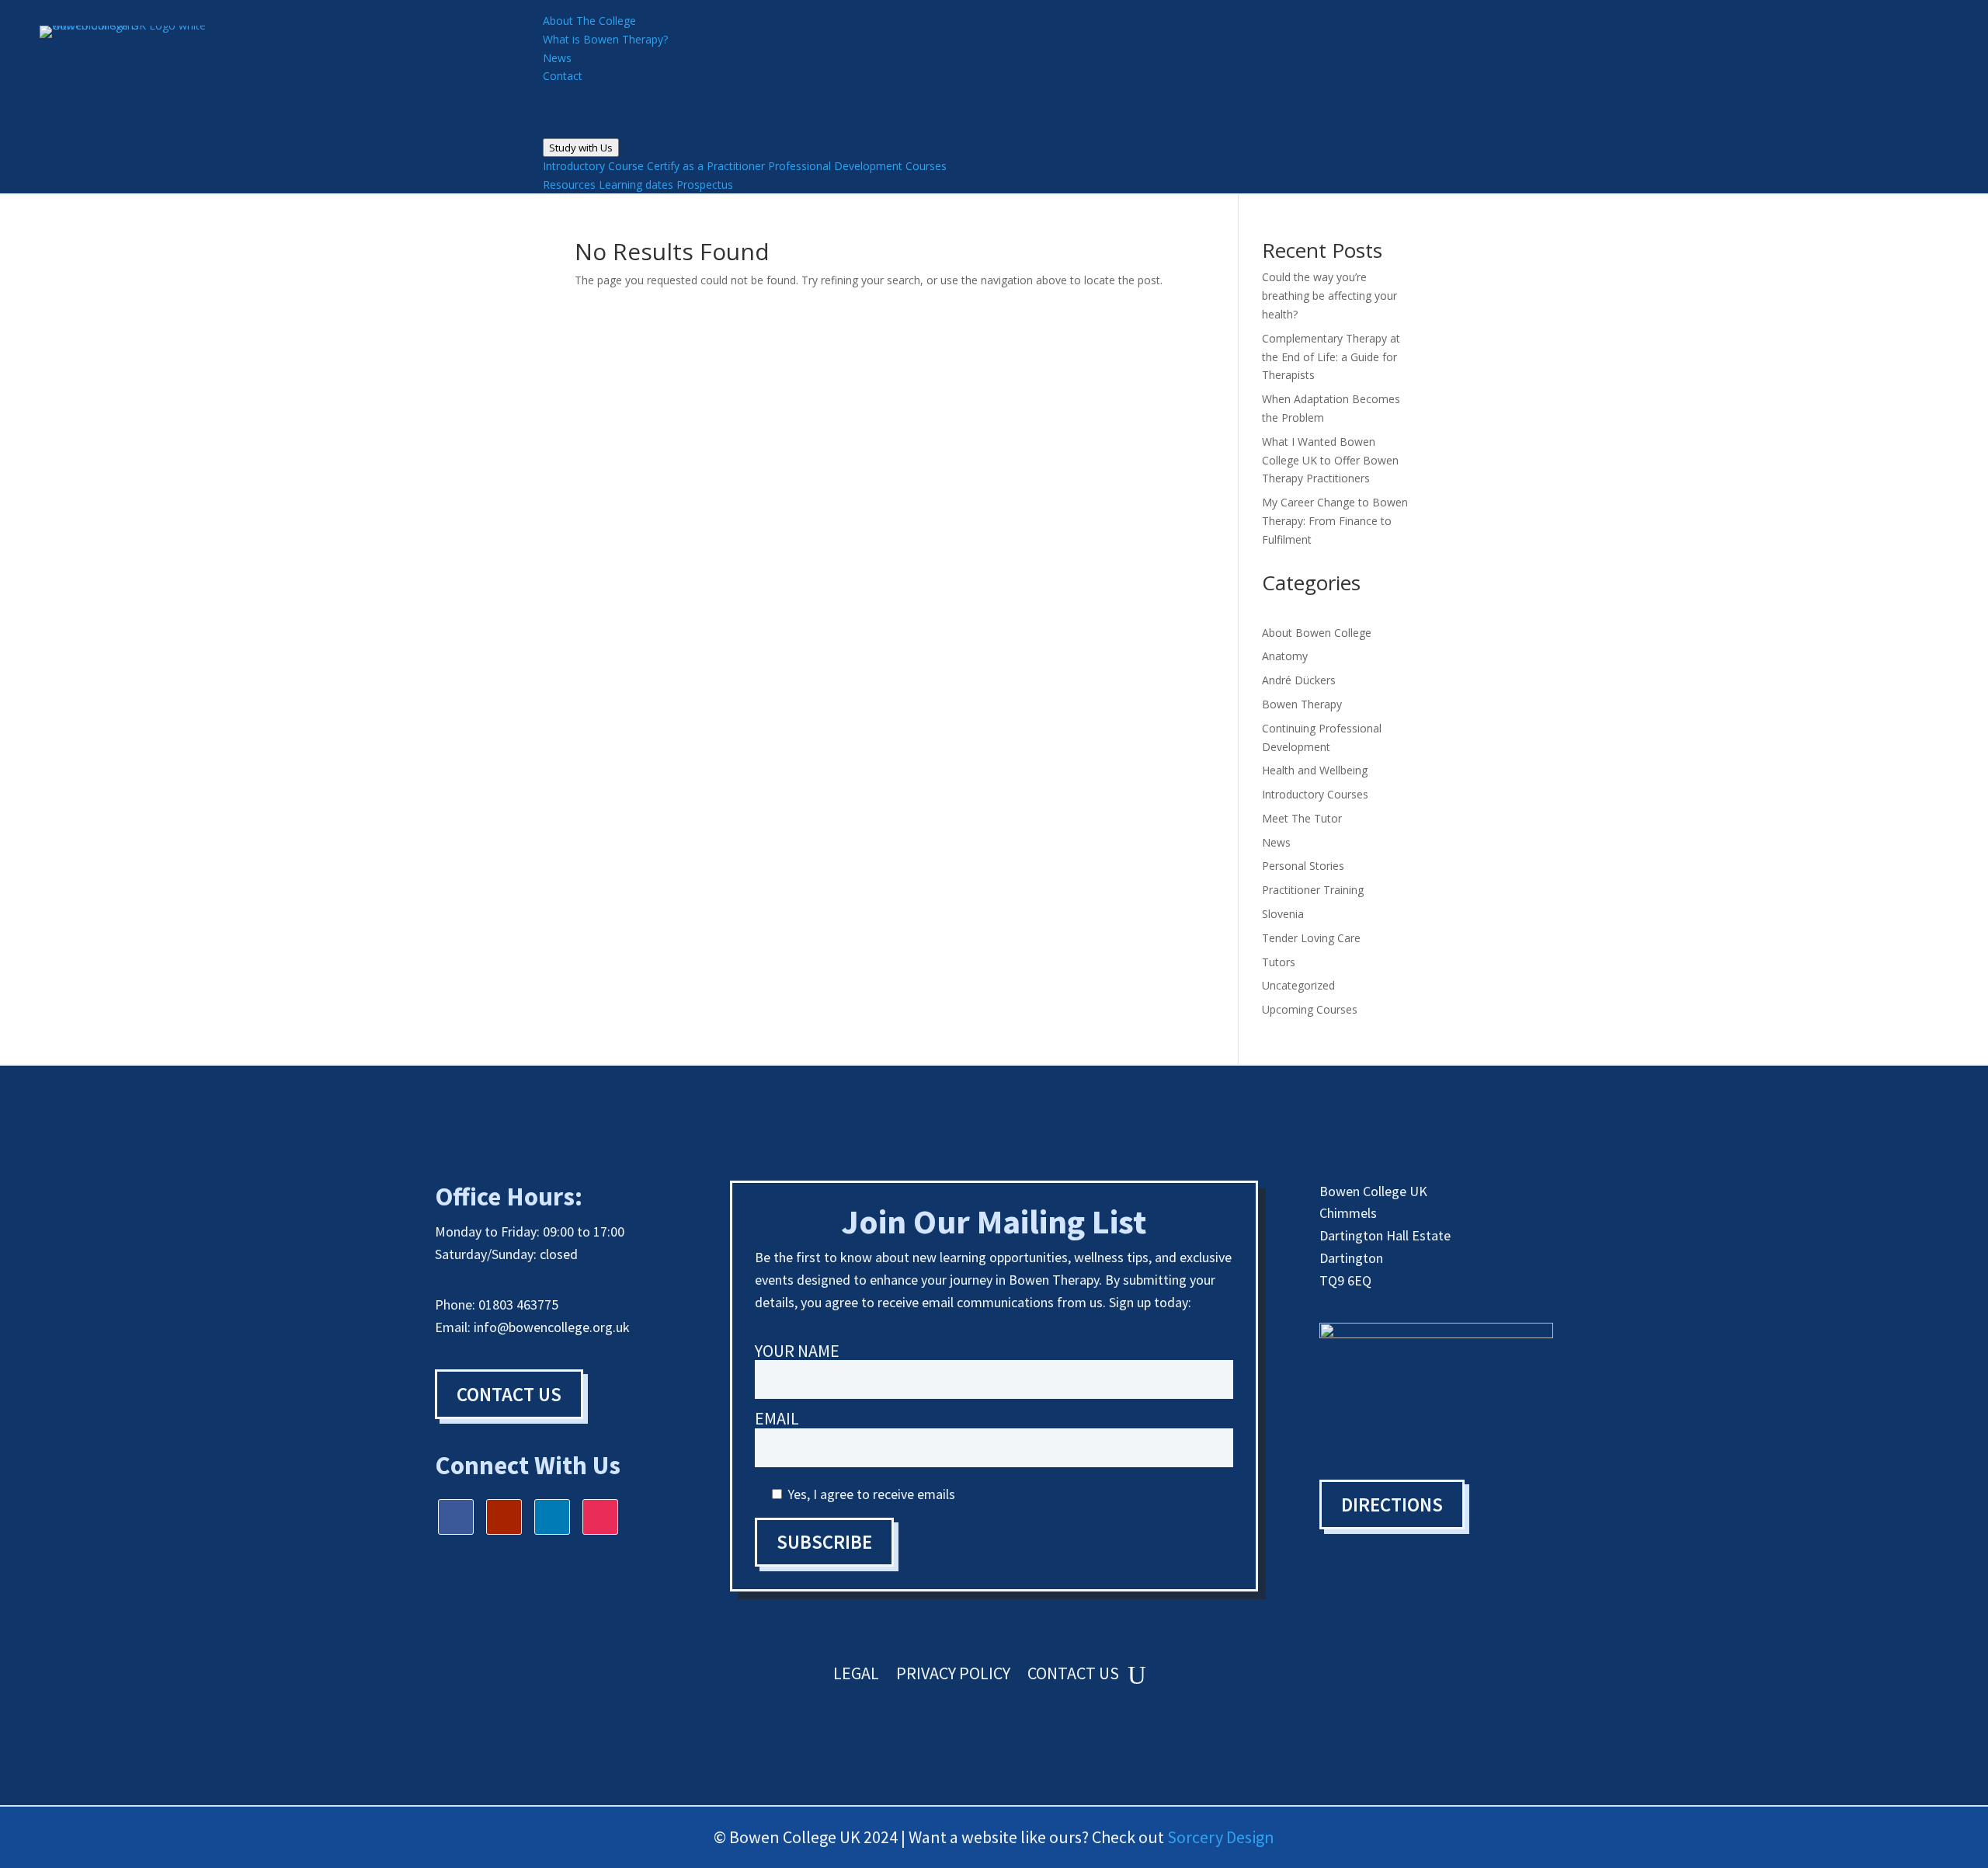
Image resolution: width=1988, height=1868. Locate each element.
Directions (1392, 1504)
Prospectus (705, 184)
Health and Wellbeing (1315, 770)
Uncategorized (1298, 985)
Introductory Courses (1315, 794)
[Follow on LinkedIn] (552, 1517)
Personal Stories (1303, 866)
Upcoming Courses (1310, 1009)
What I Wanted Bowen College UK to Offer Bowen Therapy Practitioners (1330, 460)
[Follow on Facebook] (456, 1517)
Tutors (1279, 962)
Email (777, 1419)
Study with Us (581, 148)
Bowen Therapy (1302, 704)
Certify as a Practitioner (706, 166)
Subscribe (824, 1542)
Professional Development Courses (857, 166)
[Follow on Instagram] (600, 1517)
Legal (856, 1676)
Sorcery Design (1221, 1837)
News (1276, 842)
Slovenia (1283, 914)
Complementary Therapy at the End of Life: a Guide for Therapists (1331, 357)
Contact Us (509, 1394)
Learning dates (636, 184)
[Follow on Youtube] (504, 1517)
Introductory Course (593, 166)
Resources (569, 184)
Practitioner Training (1313, 890)
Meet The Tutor (1302, 818)
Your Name (797, 1352)
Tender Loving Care (1311, 938)
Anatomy (1285, 656)
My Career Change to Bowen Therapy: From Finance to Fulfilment (1335, 521)
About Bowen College (1317, 633)
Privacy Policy (953, 1676)
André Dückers (1299, 680)
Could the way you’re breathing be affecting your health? (1329, 296)
